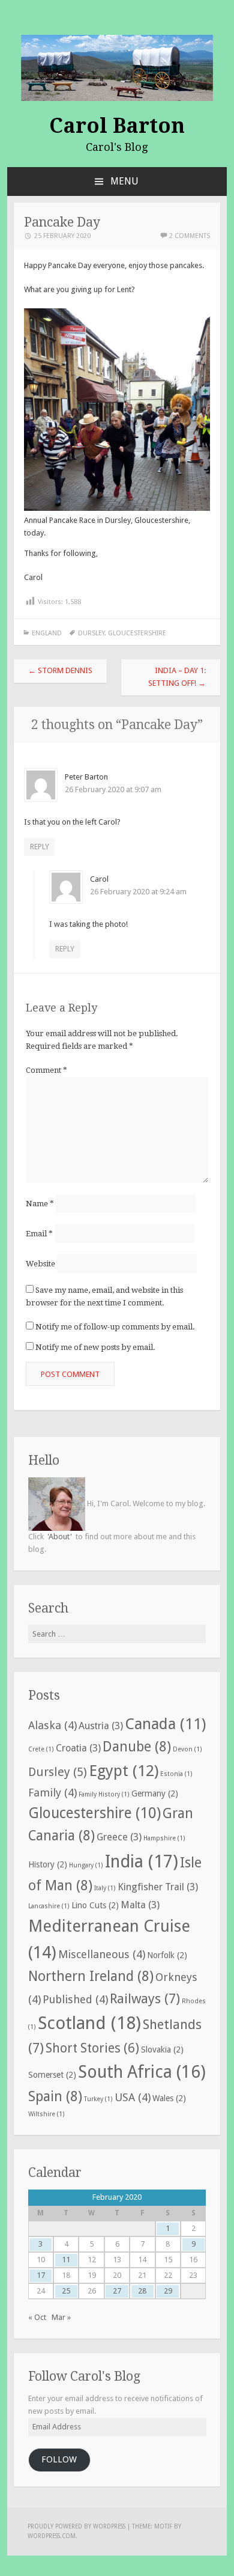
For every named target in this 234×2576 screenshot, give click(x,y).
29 (168, 2291)
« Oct (37, 2317)
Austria (101, 1726)
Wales (169, 2098)
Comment (46, 1070)
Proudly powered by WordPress (76, 2526)
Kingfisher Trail (158, 1887)
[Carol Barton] (117, 67)
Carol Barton (117, 126)
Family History (104, 1794)
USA (133, 2097)
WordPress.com (52, 2536)
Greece (119, 1837)
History (48, 1864)
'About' (60, 1537)
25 (66, 2291)
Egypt (124, 1771)
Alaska (52, 1725)
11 (66, 2260)
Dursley (91, 633)
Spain (55, 2097)
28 (142, 2291)
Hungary (86, 1865)
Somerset (52, 2075)
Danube (137, 1747)
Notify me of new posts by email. (95, 1347)
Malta (140, 1905)
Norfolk (167, 1955)
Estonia (176, 1774)
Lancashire (49, 1906)
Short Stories (92, 2048)
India (142, 1861)
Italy (105, 1888)
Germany (155, 1793)
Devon (187, 1749)
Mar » (61, 2317)
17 (41, 2275)
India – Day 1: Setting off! (177, 677)
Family (52, 1793)
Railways (145, 1998)
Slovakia (162, 2050)
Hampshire (164, 1838)
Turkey (98, 2099)
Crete (41, 1749)
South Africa (142, 2072)
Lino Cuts (95, 1905)
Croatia (78, 1748)
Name (40, 1204)
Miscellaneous (102, 1954)
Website (40, 1264)
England (47, 633)
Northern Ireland (91, 1976)
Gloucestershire (137, 633)
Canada (165, 1724)
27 (117, 2291)
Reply (40, 847)
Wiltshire (46, 2114)
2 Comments (190, 236)
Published (75, 1999)
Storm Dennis (60, 670)
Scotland (89, 2023)
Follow (59, 2459)
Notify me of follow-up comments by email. (115, 1327)
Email (39, 1234)
